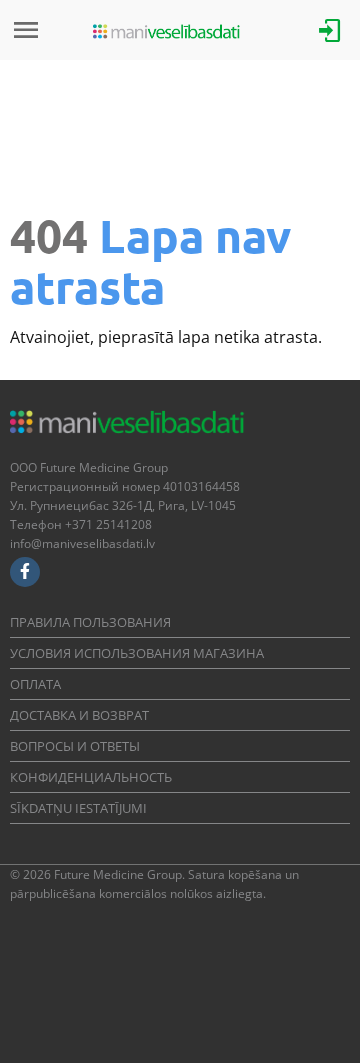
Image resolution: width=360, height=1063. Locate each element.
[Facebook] (25, 572)
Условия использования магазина (137, 653)
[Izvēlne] (26, 30)
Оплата (35, 684)
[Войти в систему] (330, 29)
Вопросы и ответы (75, 746)
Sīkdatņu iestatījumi (78, 808)
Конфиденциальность (91, 777)
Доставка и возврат (79, 715)
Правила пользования (90, 622)
